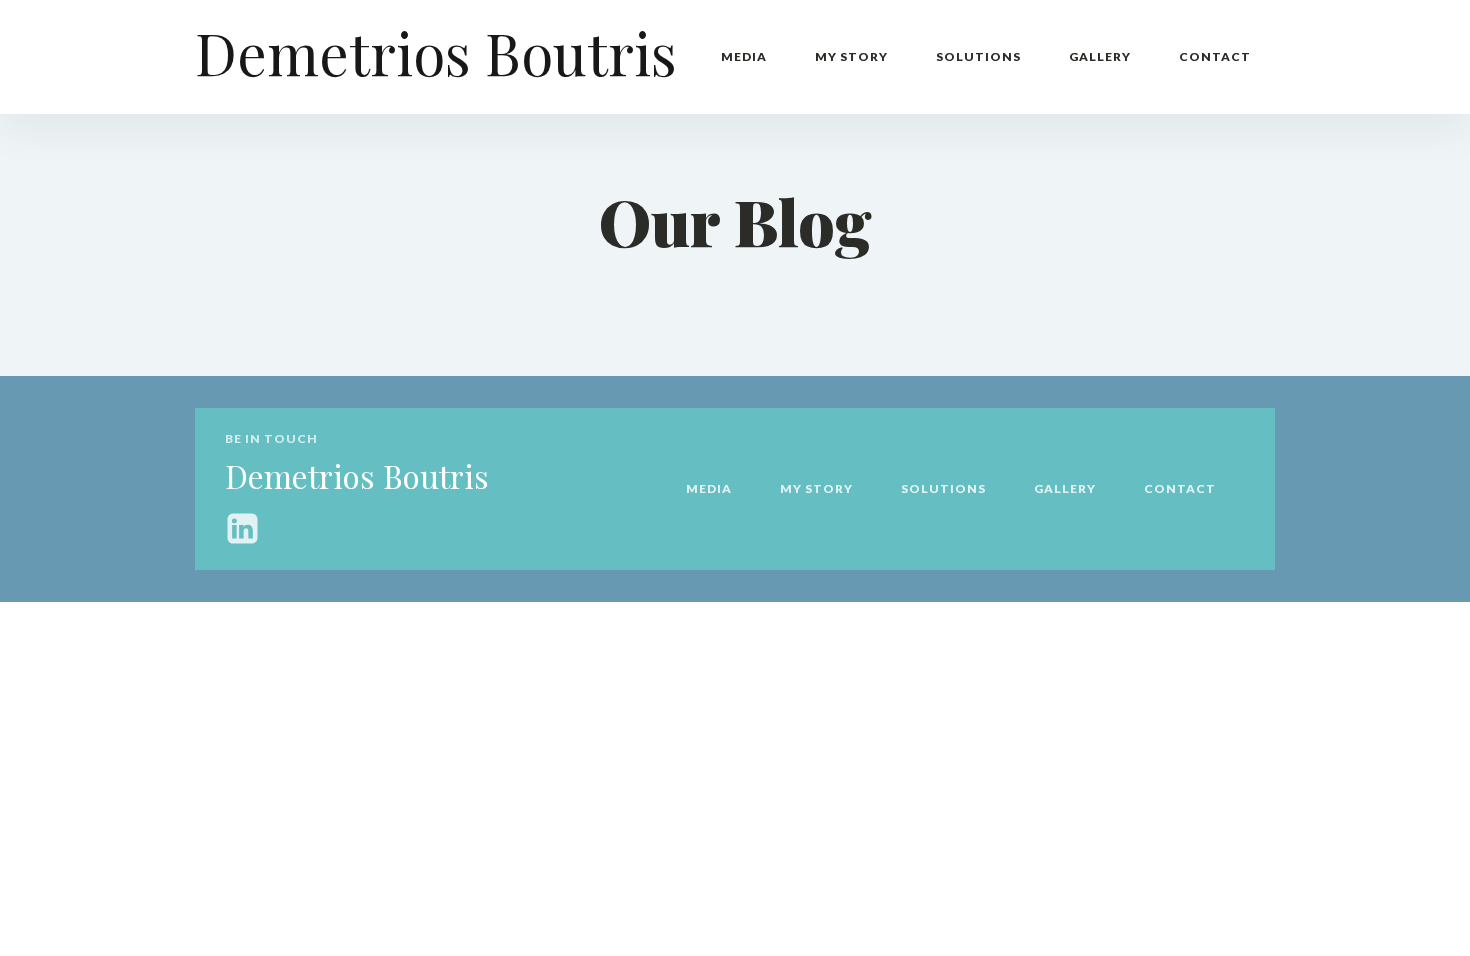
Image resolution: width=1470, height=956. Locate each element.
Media (744, 56)
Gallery (1100, 56)
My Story (851, 56)
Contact (1215, 56)
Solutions (978, 56)
